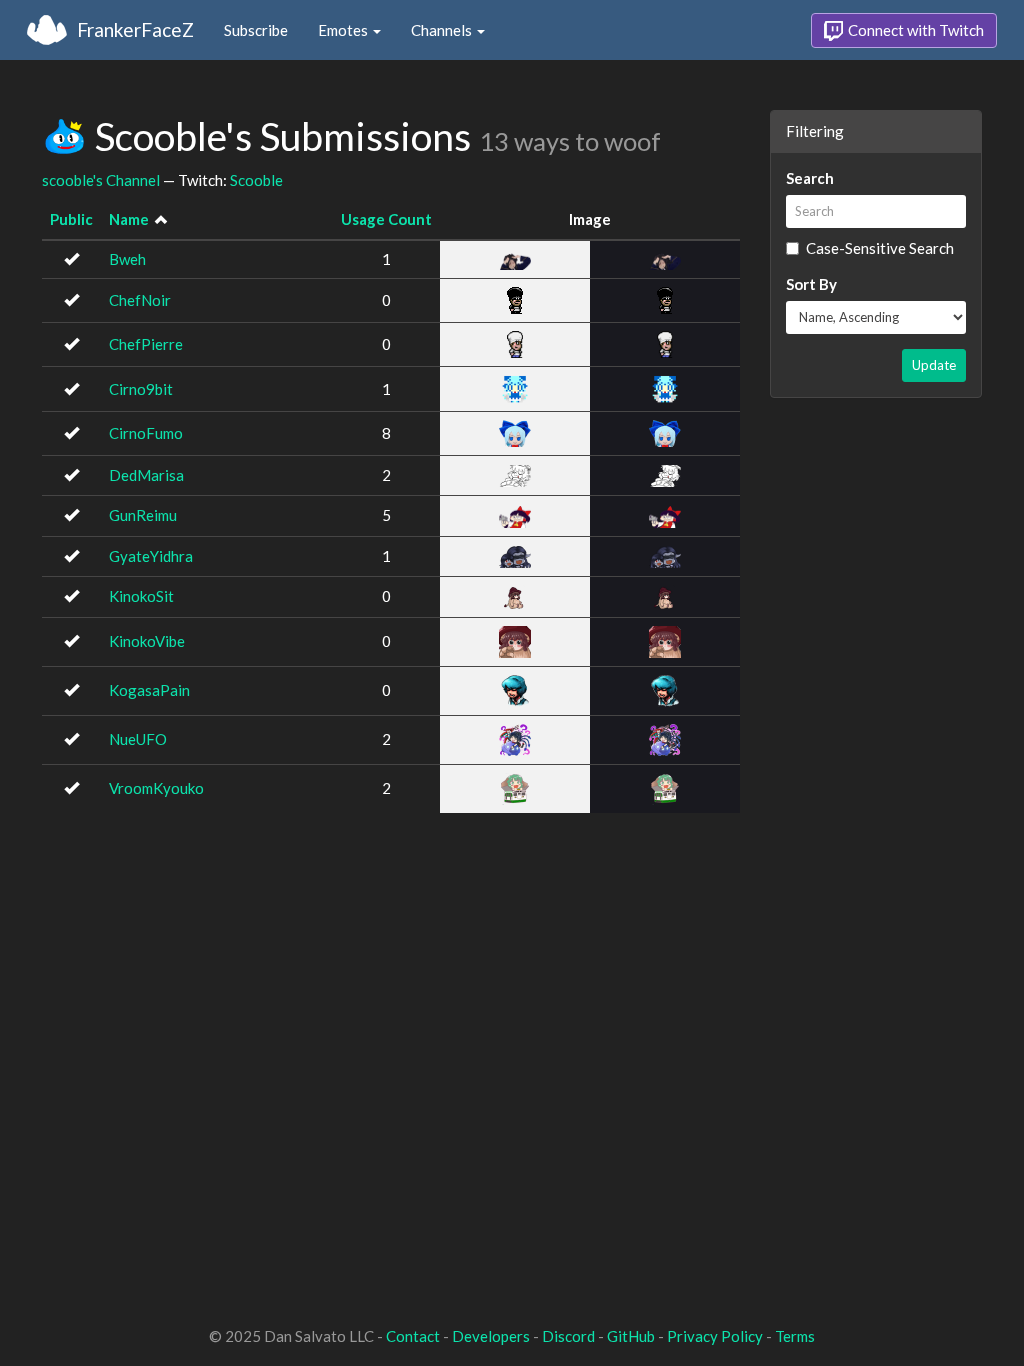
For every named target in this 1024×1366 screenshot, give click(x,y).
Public (71, 219)
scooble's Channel (101, 180)
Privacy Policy (715, 1336)
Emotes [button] (344, 30)
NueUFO (138, 739)
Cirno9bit (141, 389)
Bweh (127, 259)
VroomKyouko (156, 788)
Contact (413, 1336)
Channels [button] (443, 30)
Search (810, 178)
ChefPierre (146, 344)
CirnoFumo (146, 433)
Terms (795, 1336)
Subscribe (256, 30)
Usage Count (386, 219)
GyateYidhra (151, 556)
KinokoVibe (147, 641)
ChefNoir (140, 300)
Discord (568, 1336)
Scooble (256, 180)
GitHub (631, 1336)
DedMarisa (146, 475)
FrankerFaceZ (135, 29)
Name (129, 219)
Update (934, 365)
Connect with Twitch (914, 30)
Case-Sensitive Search (880, 248)
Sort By (811, 284)
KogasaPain (149, 690)
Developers (491, 1336)
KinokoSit (141, 596)
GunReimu (143, 515)
